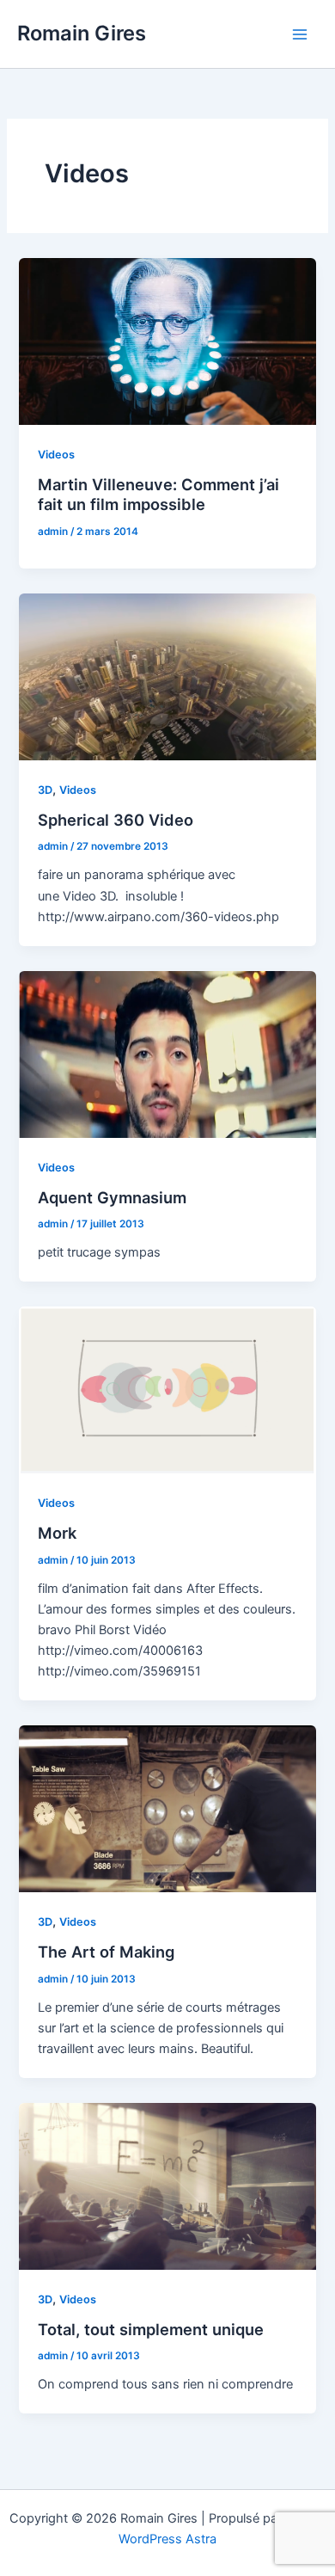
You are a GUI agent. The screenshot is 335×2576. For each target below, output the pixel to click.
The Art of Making (106, 1952)
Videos (56, 455)
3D (45, 790)
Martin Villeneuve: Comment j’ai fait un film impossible (158, 495)
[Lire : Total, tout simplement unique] (167, 2186)
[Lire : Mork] (167, 1389)
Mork (57, 1533)
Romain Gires (82, 33)
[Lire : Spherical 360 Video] (167, 676)
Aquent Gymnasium (112, 1197)
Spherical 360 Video (116, 820)
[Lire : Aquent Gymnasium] (167, 1054)
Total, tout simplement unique (151, 2329)
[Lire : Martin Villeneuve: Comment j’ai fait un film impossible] (167, 341)
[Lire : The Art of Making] (167, 1808)
